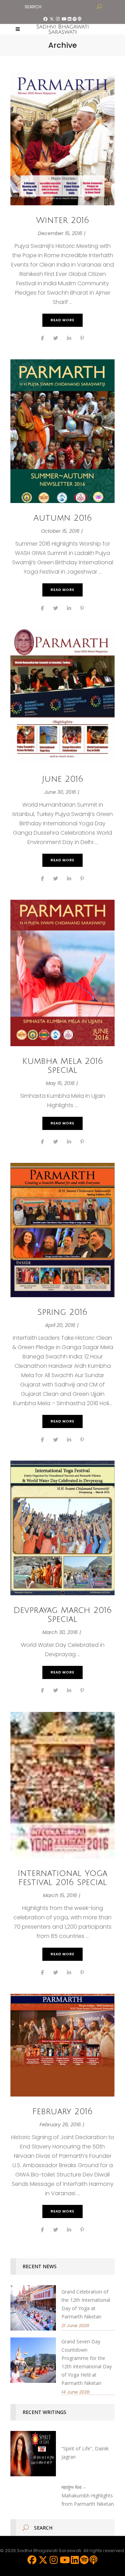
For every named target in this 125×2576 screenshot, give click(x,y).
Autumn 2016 (63, 518)
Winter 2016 (63, 220)
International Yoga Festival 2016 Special (62, 1878)
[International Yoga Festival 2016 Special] (62, 1785)
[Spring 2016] (62, 1230)
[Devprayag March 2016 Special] (62, 1528)
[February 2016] (62, 2045)
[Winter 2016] (62, 138)
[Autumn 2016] (62, 431)
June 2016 (63, 779)
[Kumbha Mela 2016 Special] (62, 973)
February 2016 (62, 2111)
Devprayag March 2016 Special (63, 1615)
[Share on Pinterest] (82, 338)
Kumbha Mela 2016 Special (63, 1066)
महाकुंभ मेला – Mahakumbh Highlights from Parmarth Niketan (88, 2496)
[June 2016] (62, 697)
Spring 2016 (62, 1312)
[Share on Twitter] (56, 338)
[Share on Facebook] (43, 338)
